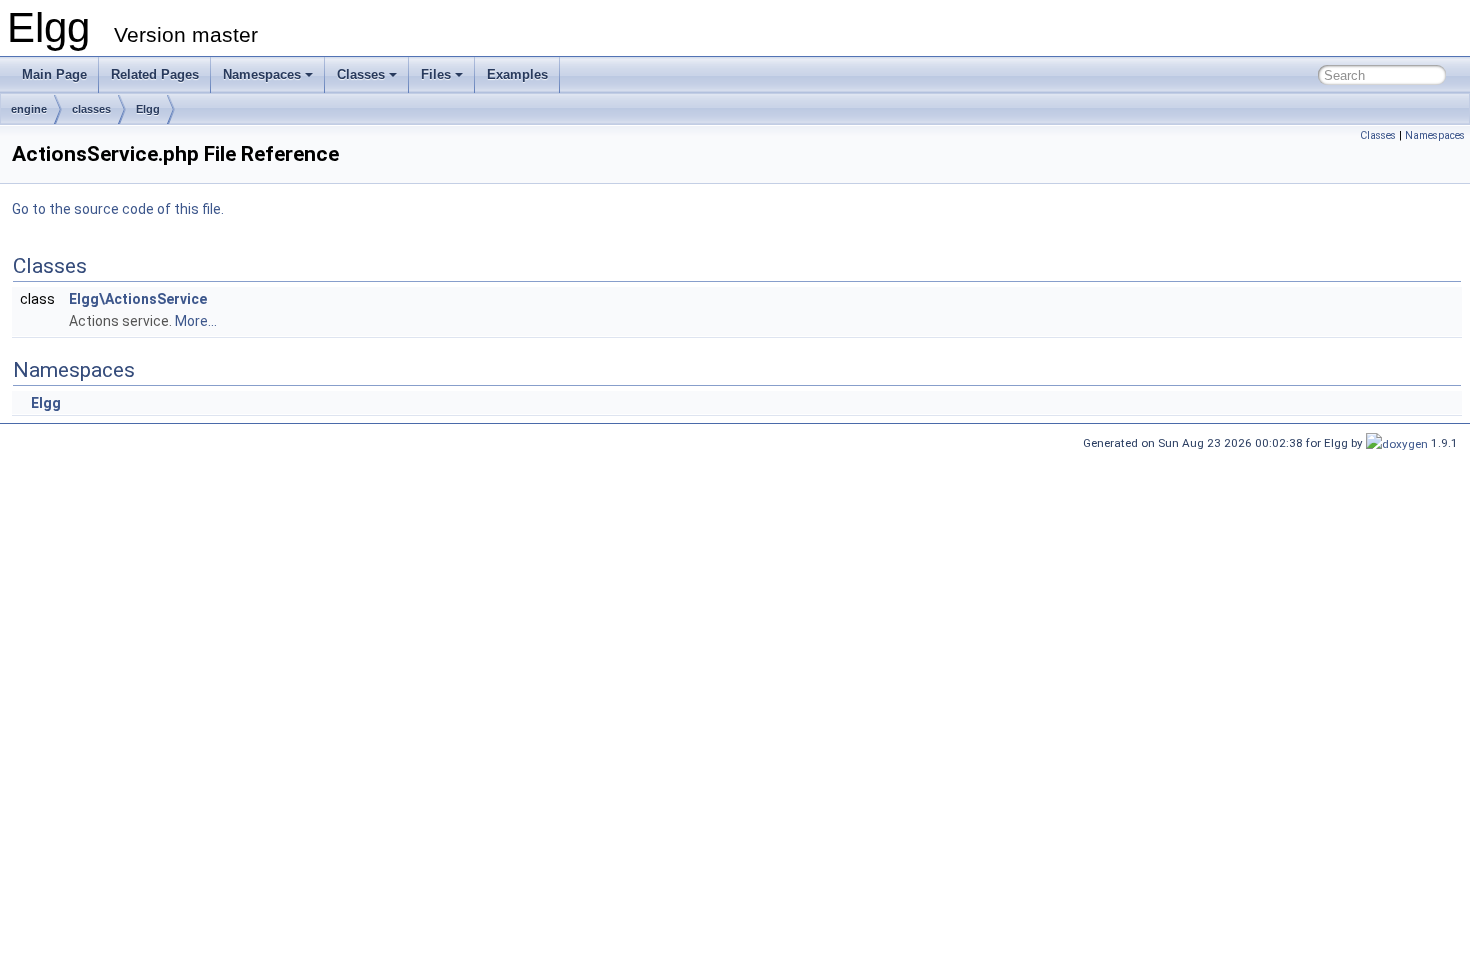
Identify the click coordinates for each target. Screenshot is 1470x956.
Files (436, 74)
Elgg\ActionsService (138, 299)
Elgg (148, 109)
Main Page (54, 74)
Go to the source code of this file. (118, 209)
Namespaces (262, 74)
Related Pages (155, 74)
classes (91, 109)
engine (29, 109)
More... (196, 321)
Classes (361, 74)
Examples (517, 74)
